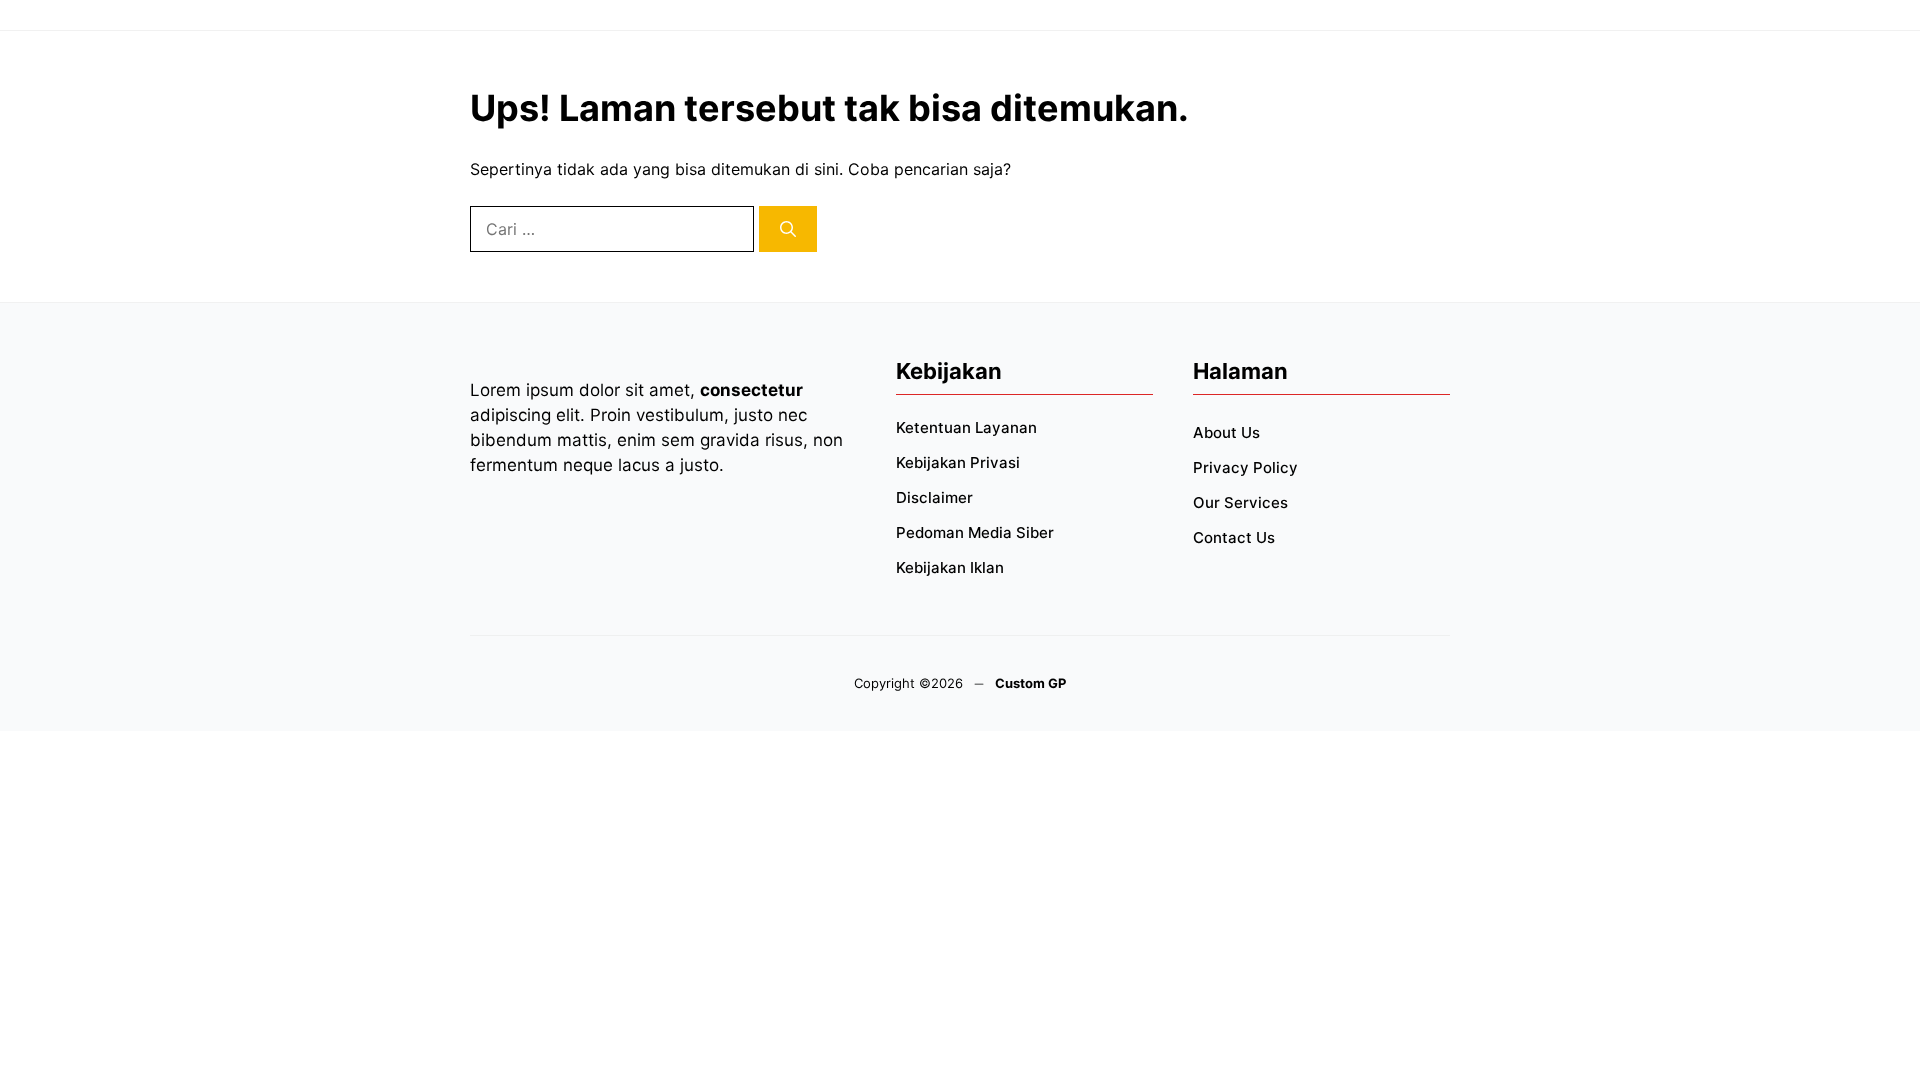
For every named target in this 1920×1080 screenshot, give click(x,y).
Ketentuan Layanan (966, 427)
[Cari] (788, 229)
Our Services (1240, 502)
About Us (1226, 432)
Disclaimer (934, 497)
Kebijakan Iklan (950, 567)
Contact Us (1234, 537)
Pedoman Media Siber (975, 532)
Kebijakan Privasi (958, 462)
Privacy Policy (1245, 467)
